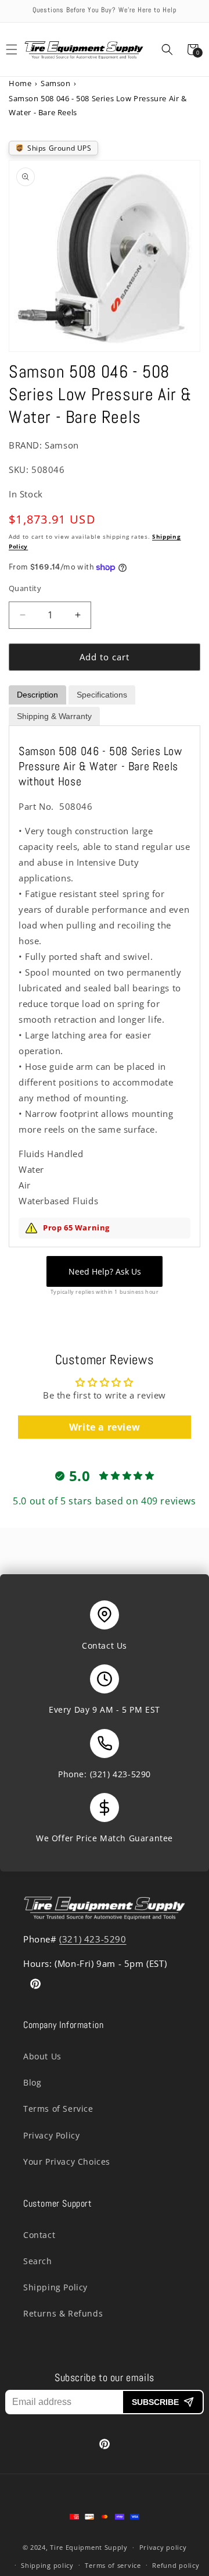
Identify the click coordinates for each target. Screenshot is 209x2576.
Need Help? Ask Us (105, 1271)
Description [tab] (37, 695)
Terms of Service (58, 2109)
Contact (39, 2235)
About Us (42, 2056)
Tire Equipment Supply (89, 2547)
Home (20, 83)
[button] (167, 49)
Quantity (25, 588)
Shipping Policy (55, 2287)
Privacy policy (163, 2547)
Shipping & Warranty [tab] (54, 716)
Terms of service (113, 2565)
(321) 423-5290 (120, 1774)
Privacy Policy (51, 2135)
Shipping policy (47, 2565)
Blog (32, 2082)
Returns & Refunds (63, 2313)
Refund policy (176, 2565)
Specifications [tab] (102, 695)
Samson (56, 83)
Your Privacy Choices (67, 2162)
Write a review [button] (105, 1427)
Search (38, 2261)
